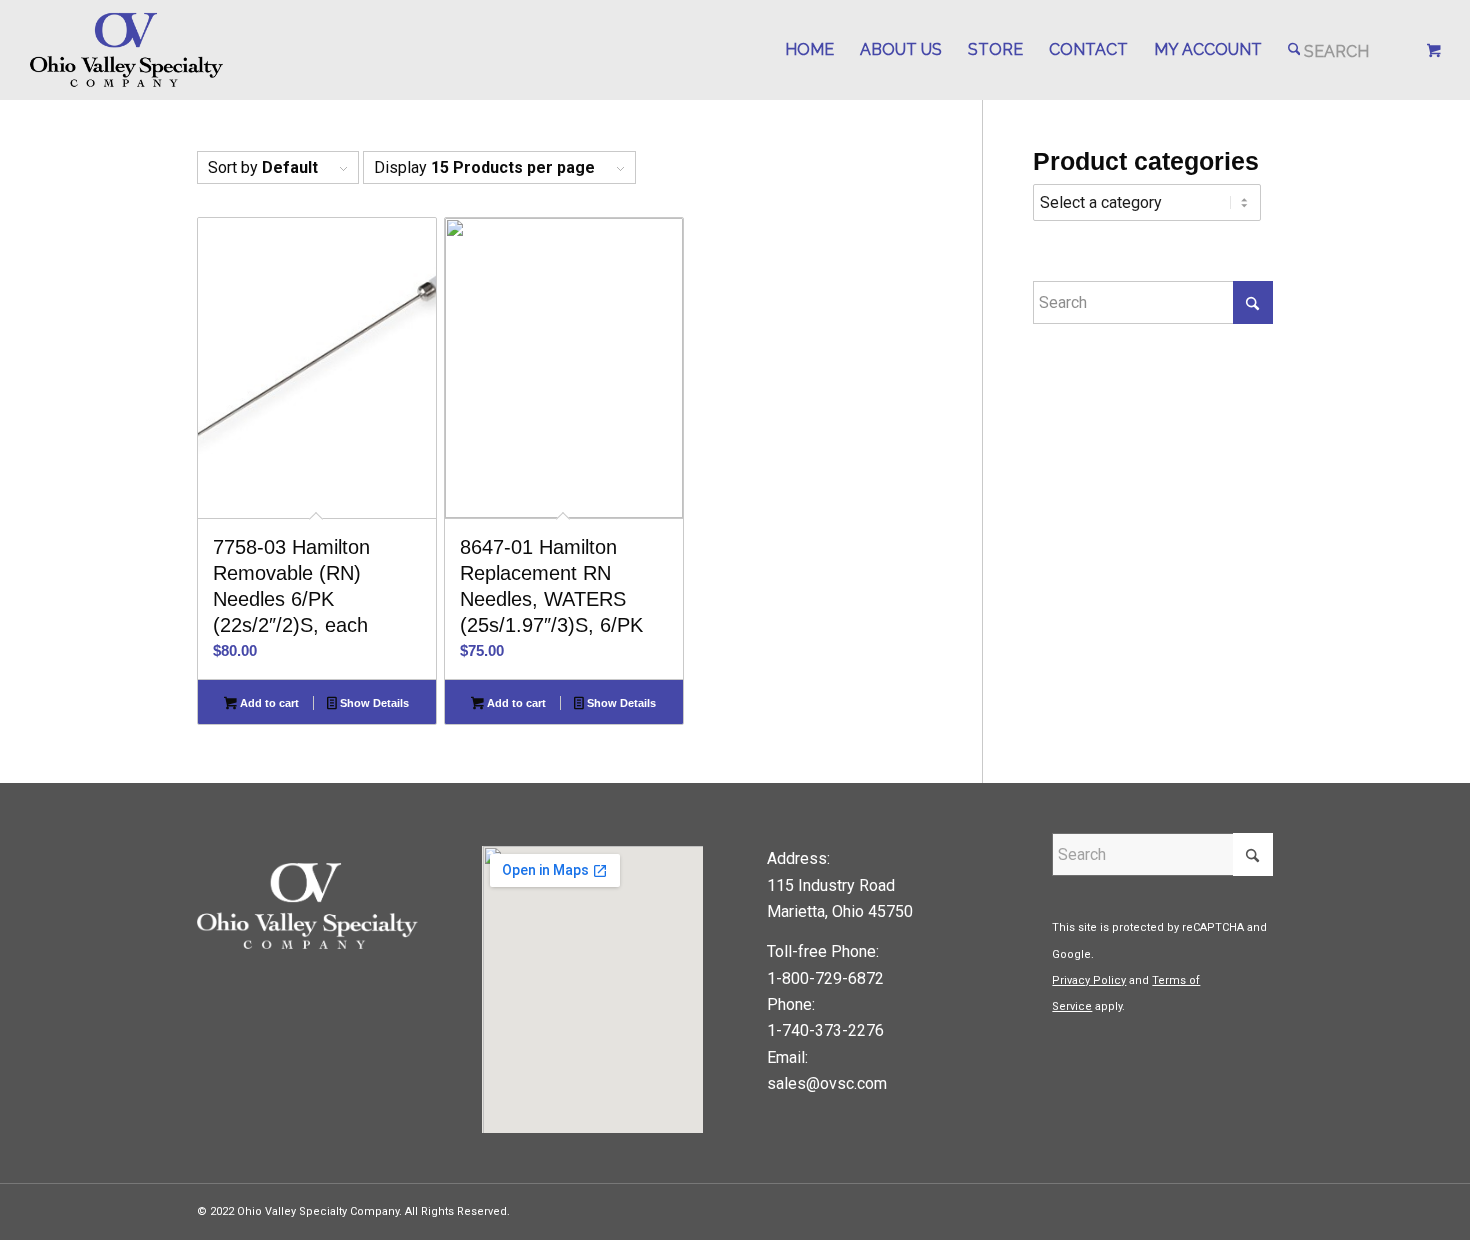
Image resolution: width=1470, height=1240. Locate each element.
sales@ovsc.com (827, 1083)
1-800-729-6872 (825, 978)
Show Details (373, 703)
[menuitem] (809, 50)
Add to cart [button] (268, 703)
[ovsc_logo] (127, 50)
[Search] (1329, 50)
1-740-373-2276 (825, 1030)
